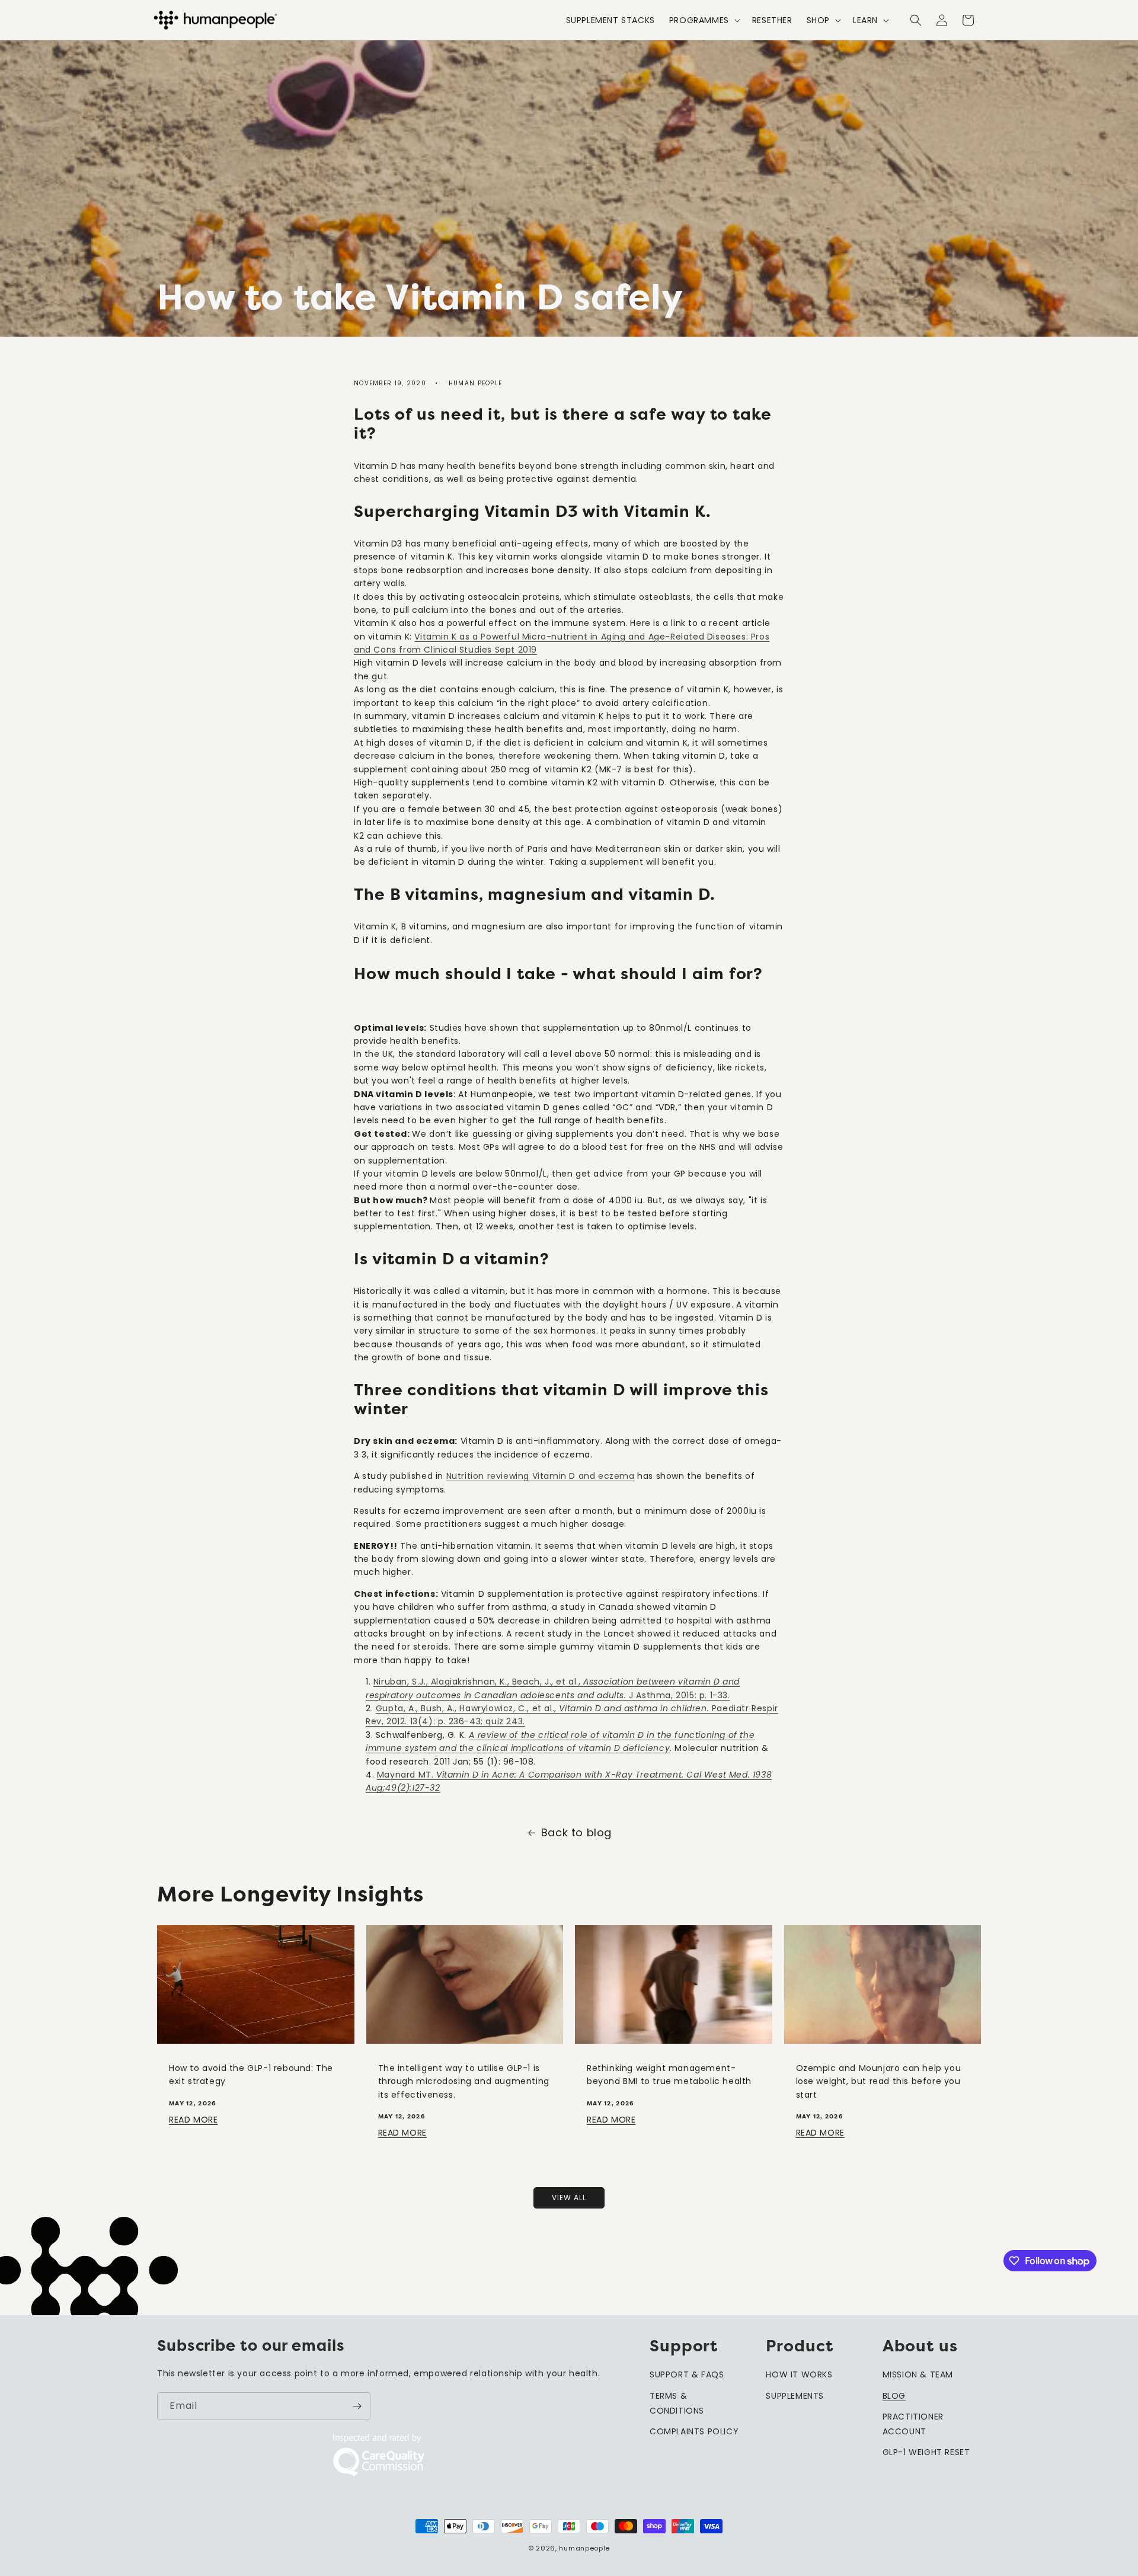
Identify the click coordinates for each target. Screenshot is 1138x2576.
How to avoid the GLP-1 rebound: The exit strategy (251, 2075)
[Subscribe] (357, 2406)
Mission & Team (918, 2374)
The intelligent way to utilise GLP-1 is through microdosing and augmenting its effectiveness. (464, 2081)
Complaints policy (694, 2431)
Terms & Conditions (677, 2403)
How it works (799, 2374)
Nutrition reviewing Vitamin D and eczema (541, 1476)
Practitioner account (913, 2424)
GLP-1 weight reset (926, 2452)
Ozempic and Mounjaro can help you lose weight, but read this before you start (879, 2081)
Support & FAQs (687, 2374)
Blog (894, 2396)
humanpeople (584, 2548)
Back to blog (576, 1832)
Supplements (795, 2396)
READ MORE (193, 2120)
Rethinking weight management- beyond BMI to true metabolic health (669, 2075)
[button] (704, 20)
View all (569, 2198)
